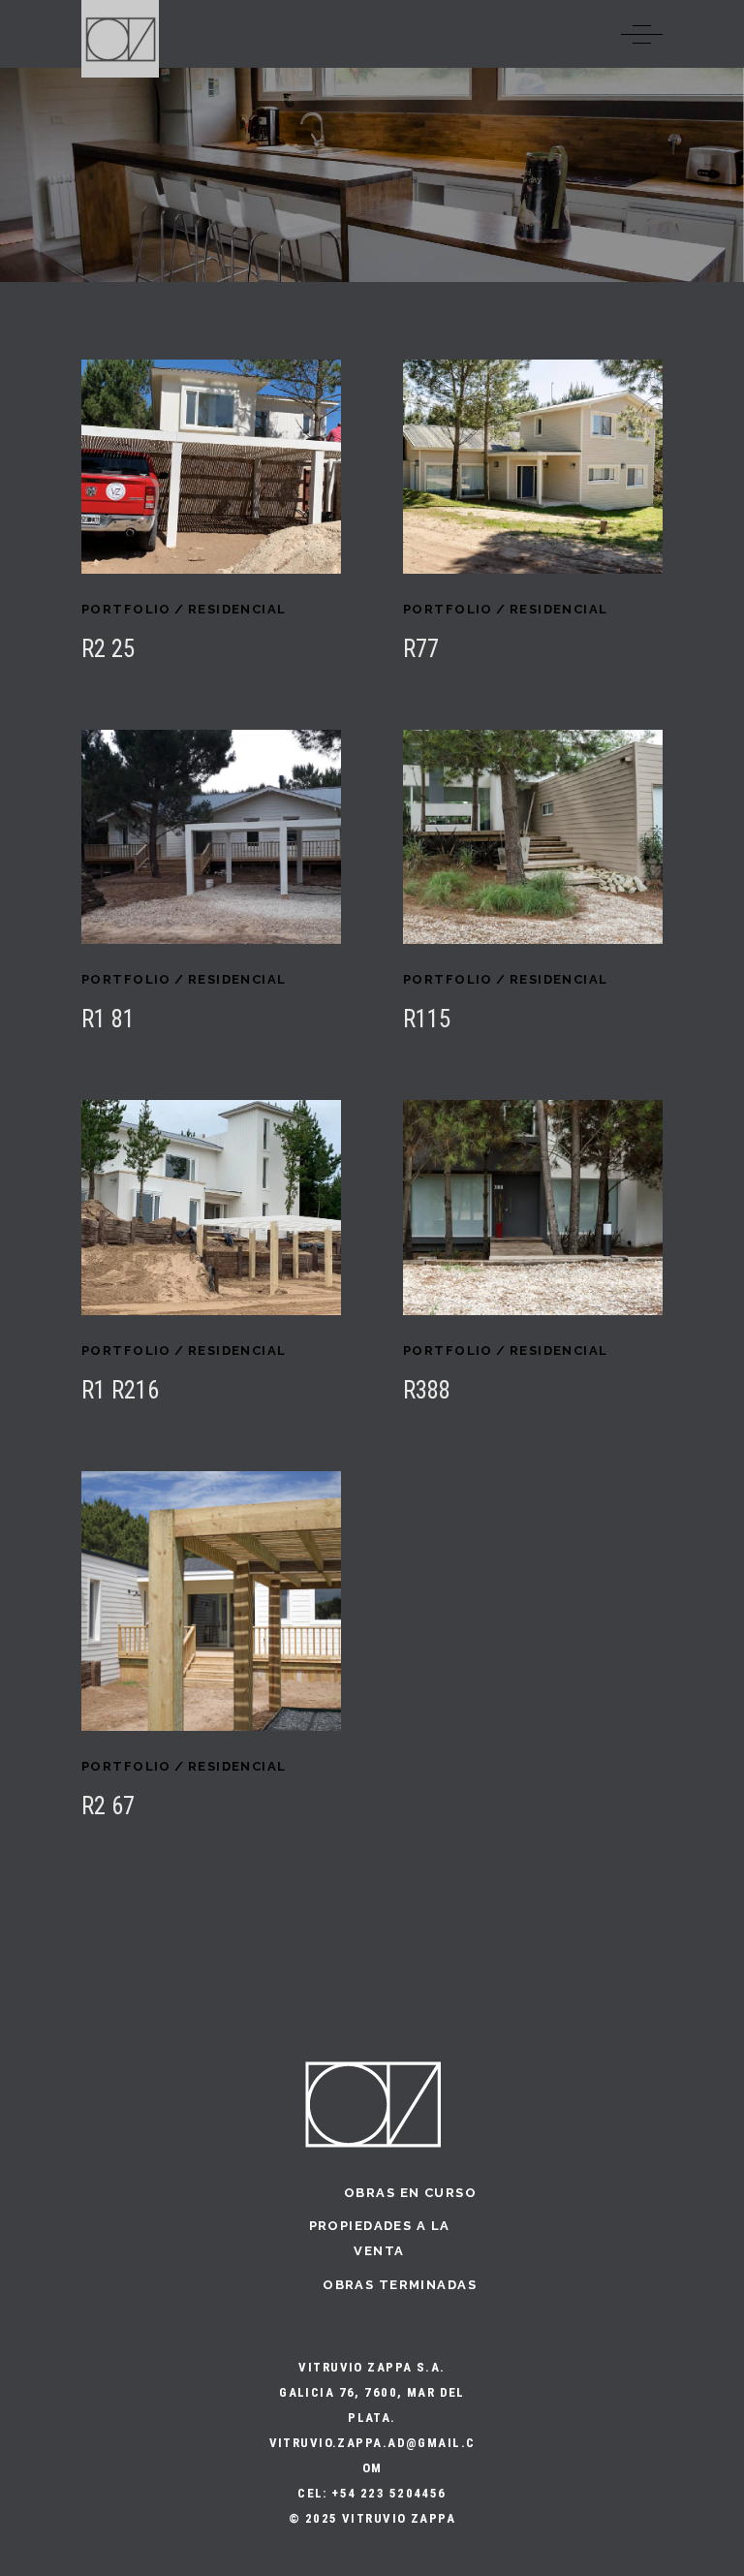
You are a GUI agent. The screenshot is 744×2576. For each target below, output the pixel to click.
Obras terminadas (400, 2285)
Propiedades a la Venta (380, 2238)
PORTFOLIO (126, 609)
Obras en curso (410, 2193)
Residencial (237, 609)
